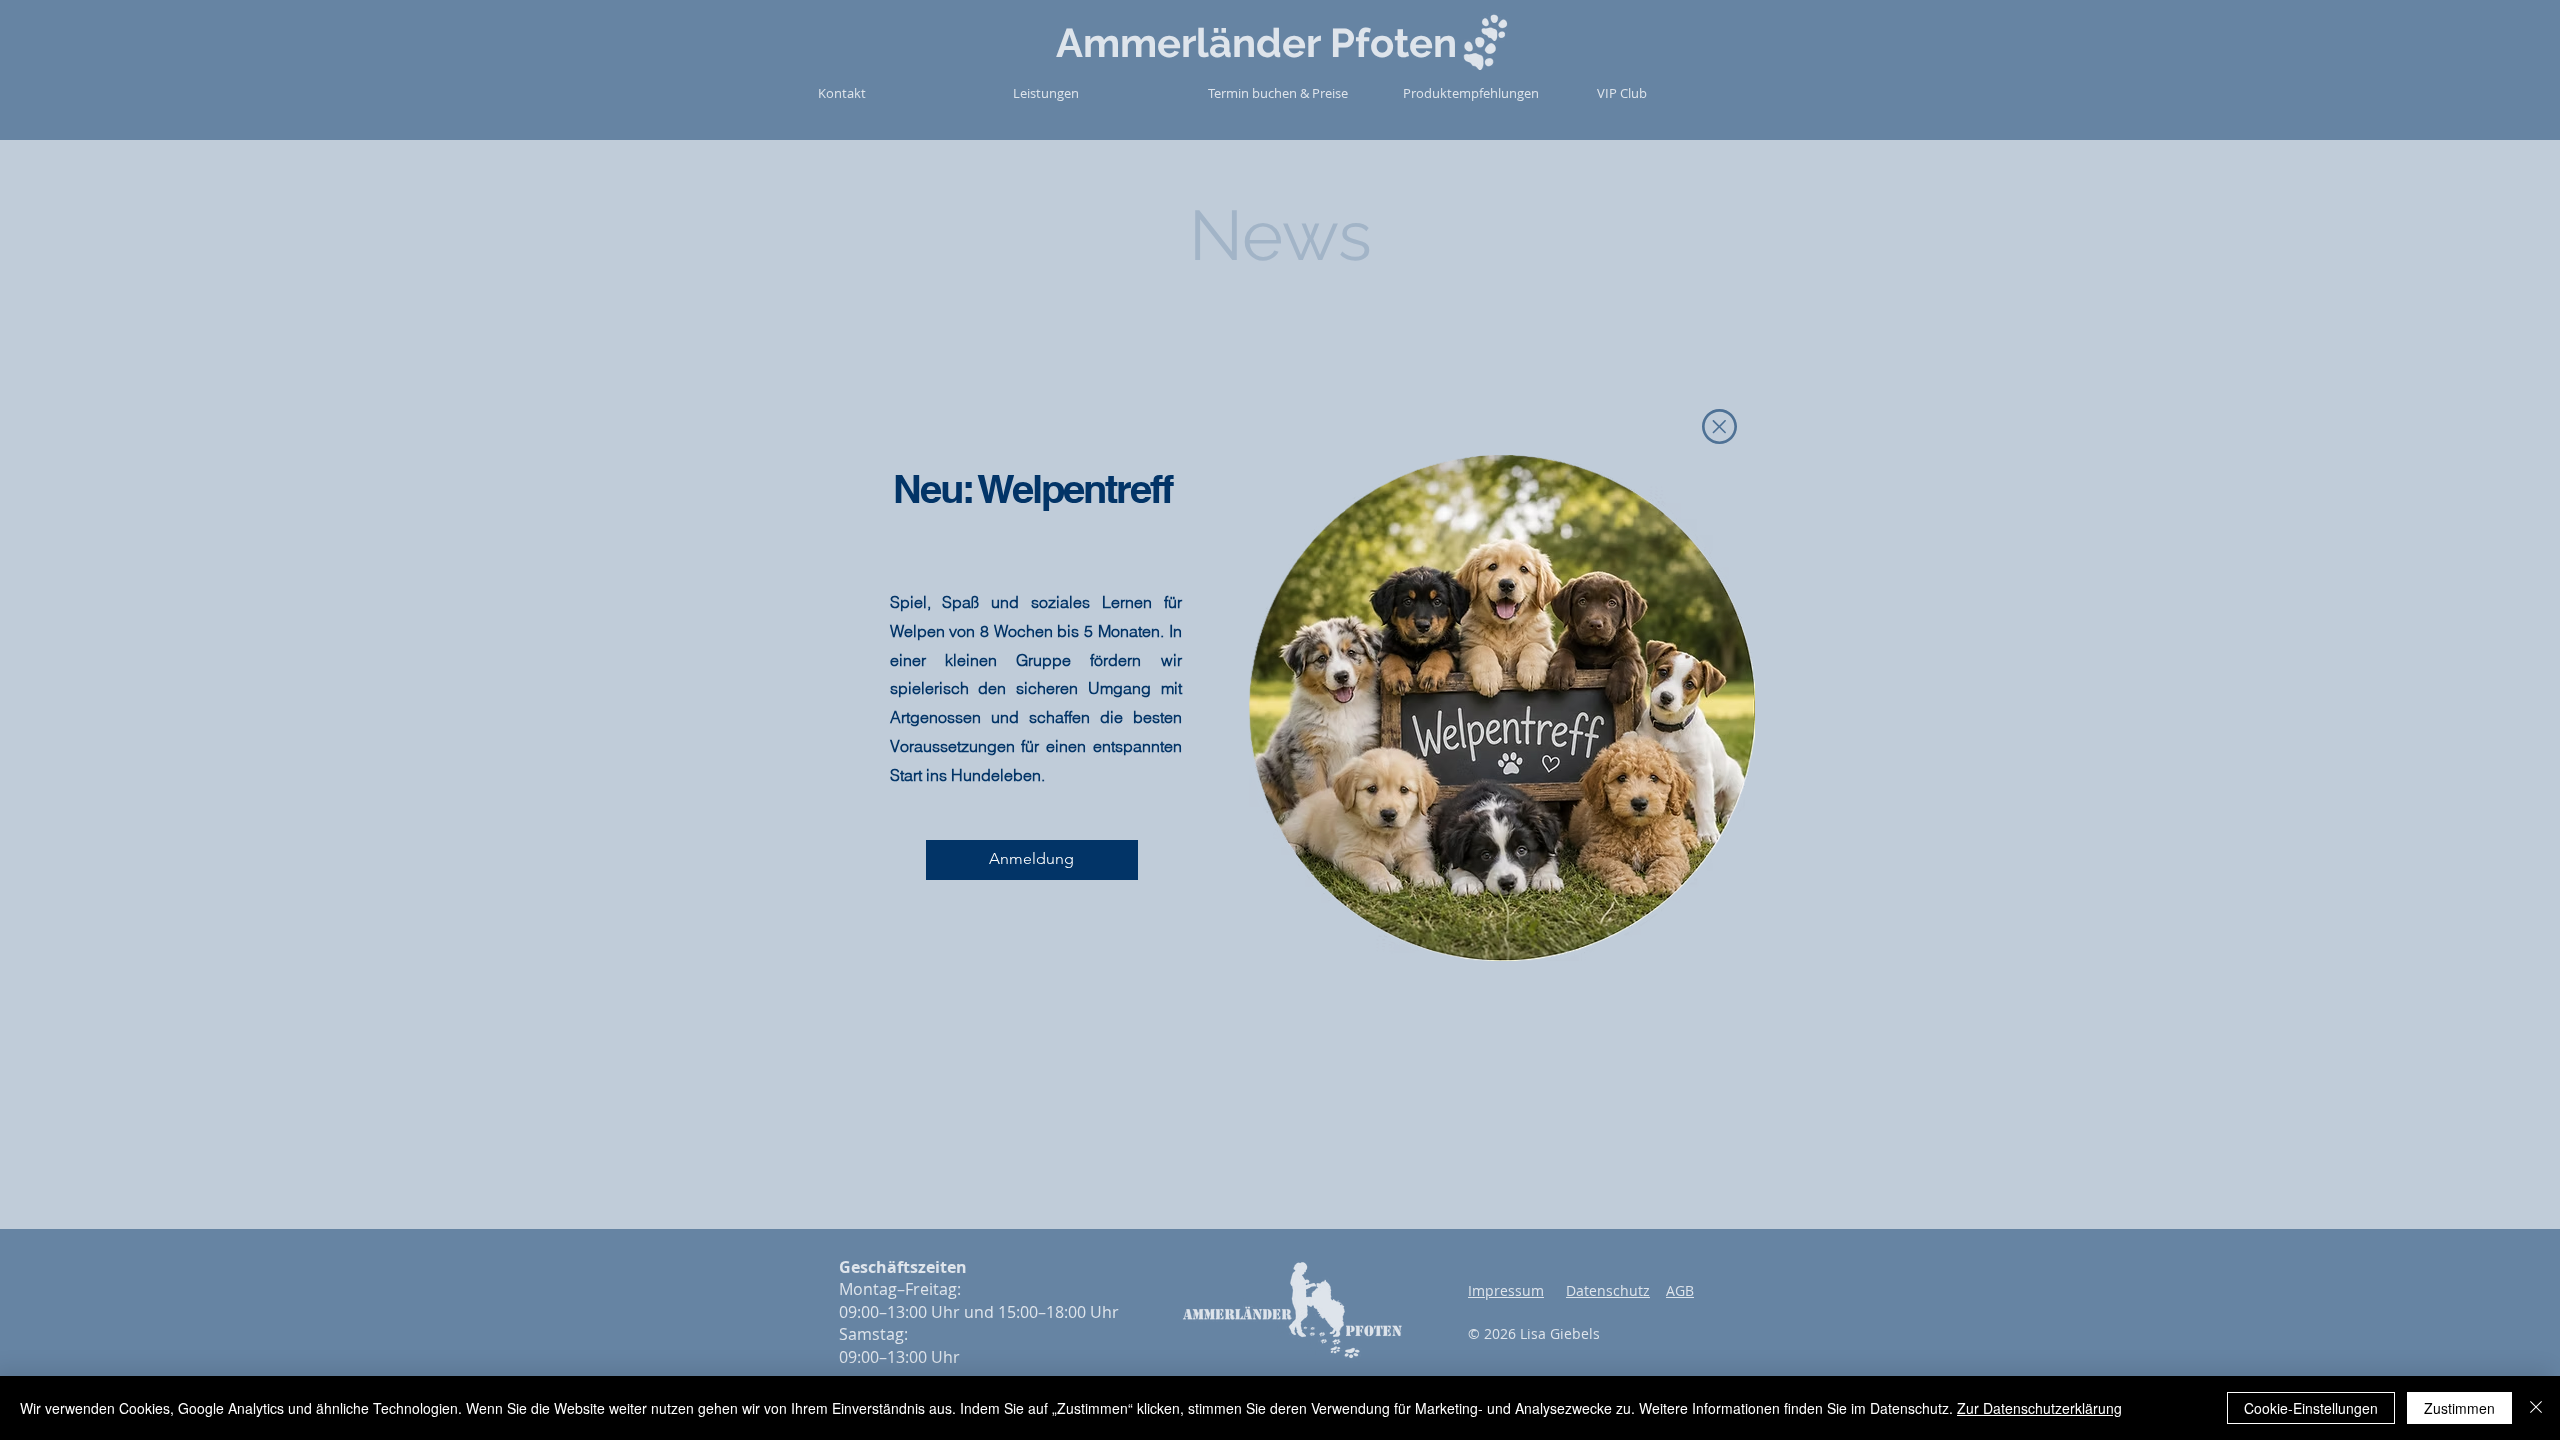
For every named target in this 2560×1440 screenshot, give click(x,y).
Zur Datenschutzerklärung (2039, 1408)
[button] (1719, 426)
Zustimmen (2459, 1408)
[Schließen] (2536, 1408)
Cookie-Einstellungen (2311, 1408)
